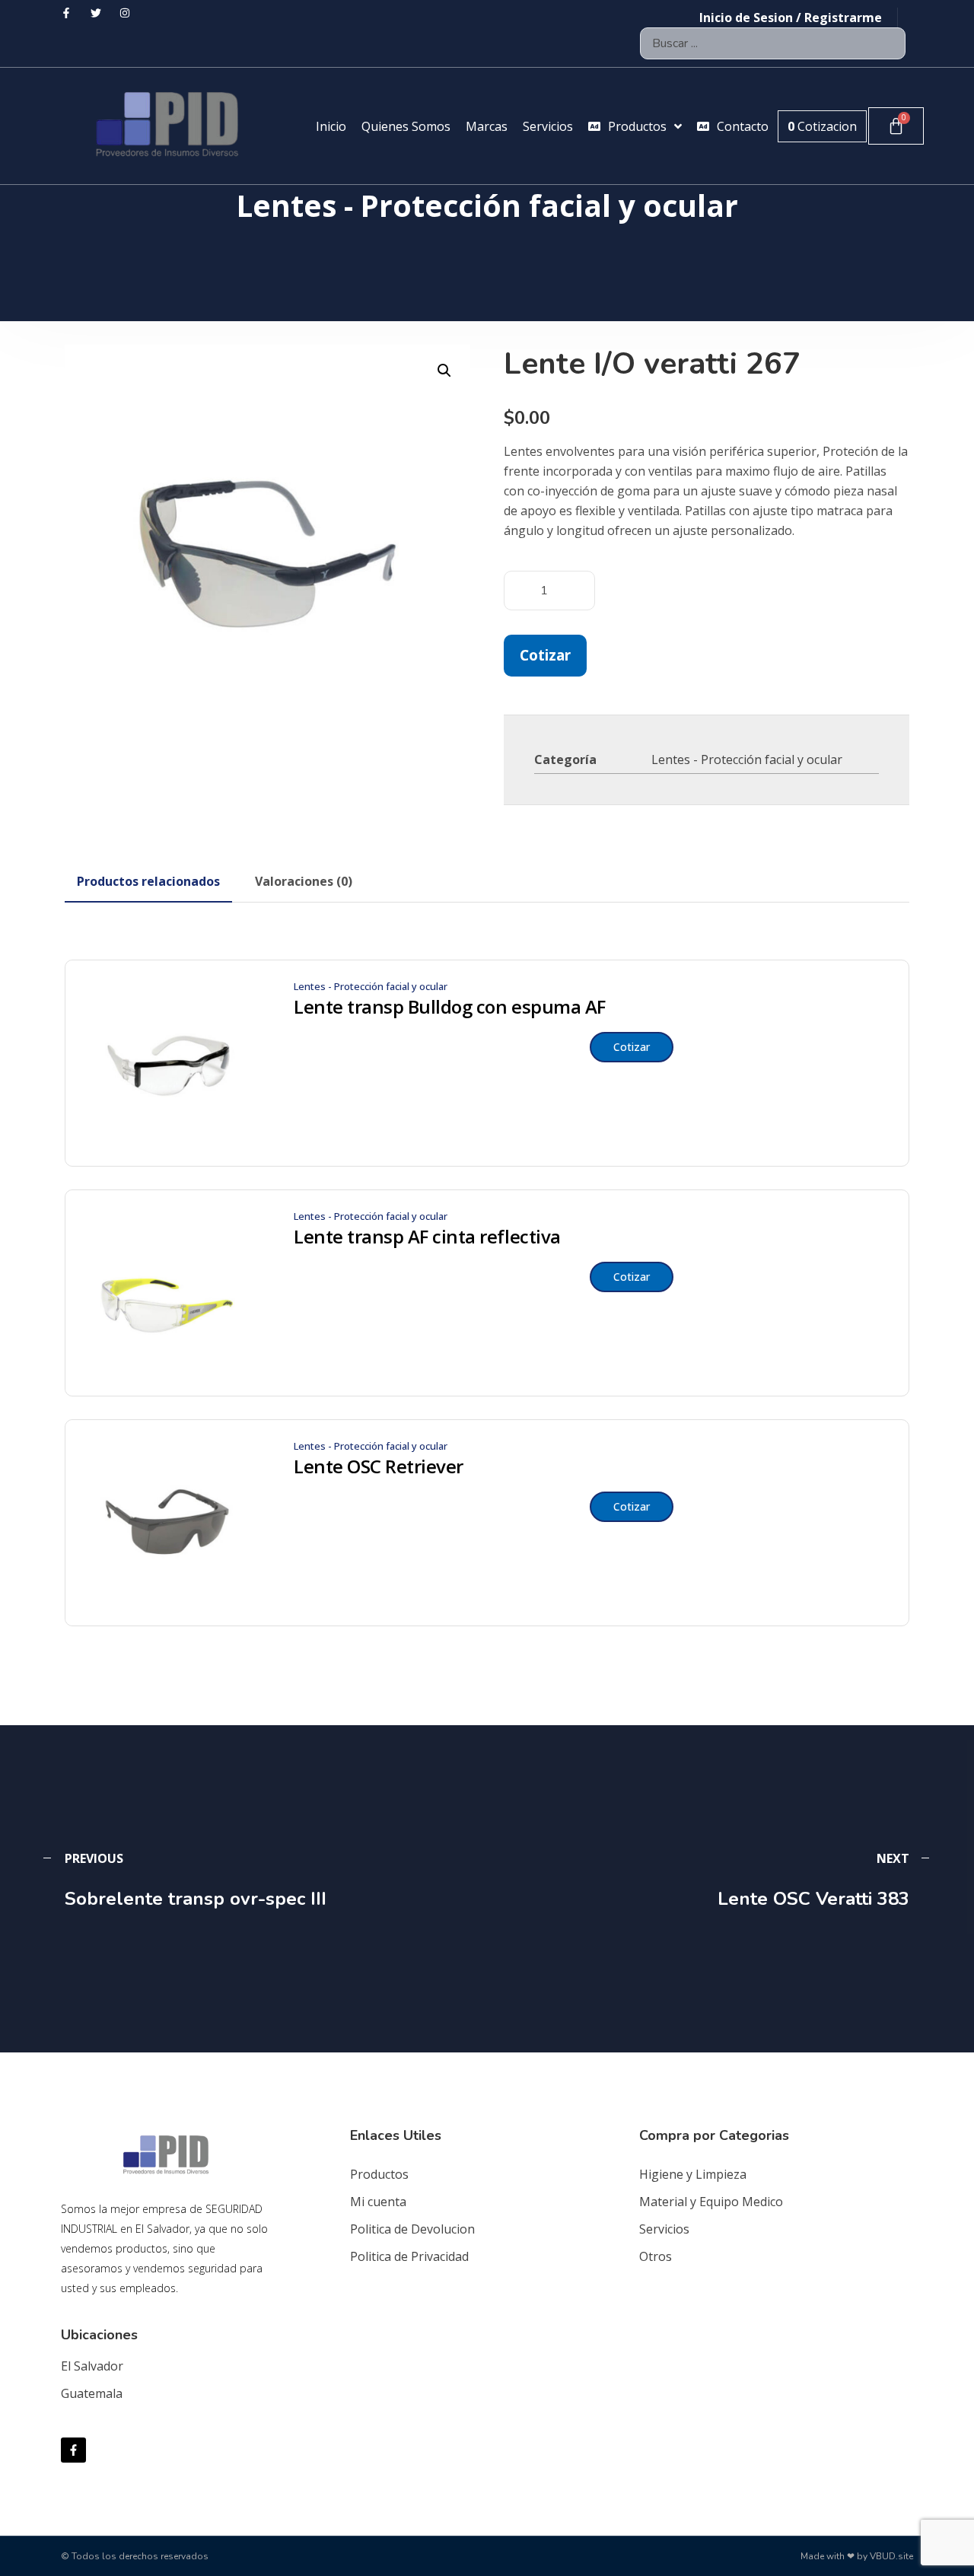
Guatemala (92, 2393)
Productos (379, 2174)
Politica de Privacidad (409, 2256)
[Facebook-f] (73, 2450)
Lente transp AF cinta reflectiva (427, 1237)
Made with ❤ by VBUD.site (857, 2556)
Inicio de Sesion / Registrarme (791, 18)
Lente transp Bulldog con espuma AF (450, 1007)
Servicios (664, 2229)
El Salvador (92, 2366)
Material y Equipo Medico (711, 2202)
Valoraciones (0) (304, 881)
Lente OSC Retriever (379, 1466)
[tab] (148, 881)
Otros (656, 2256)
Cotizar (545, 655)
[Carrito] (896, 126)
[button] (444, 371)
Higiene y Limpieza (693, 2174)
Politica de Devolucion (412, 2229)
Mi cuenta (378, 2202)
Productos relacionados (148, 881)
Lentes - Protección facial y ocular (747, 759)
